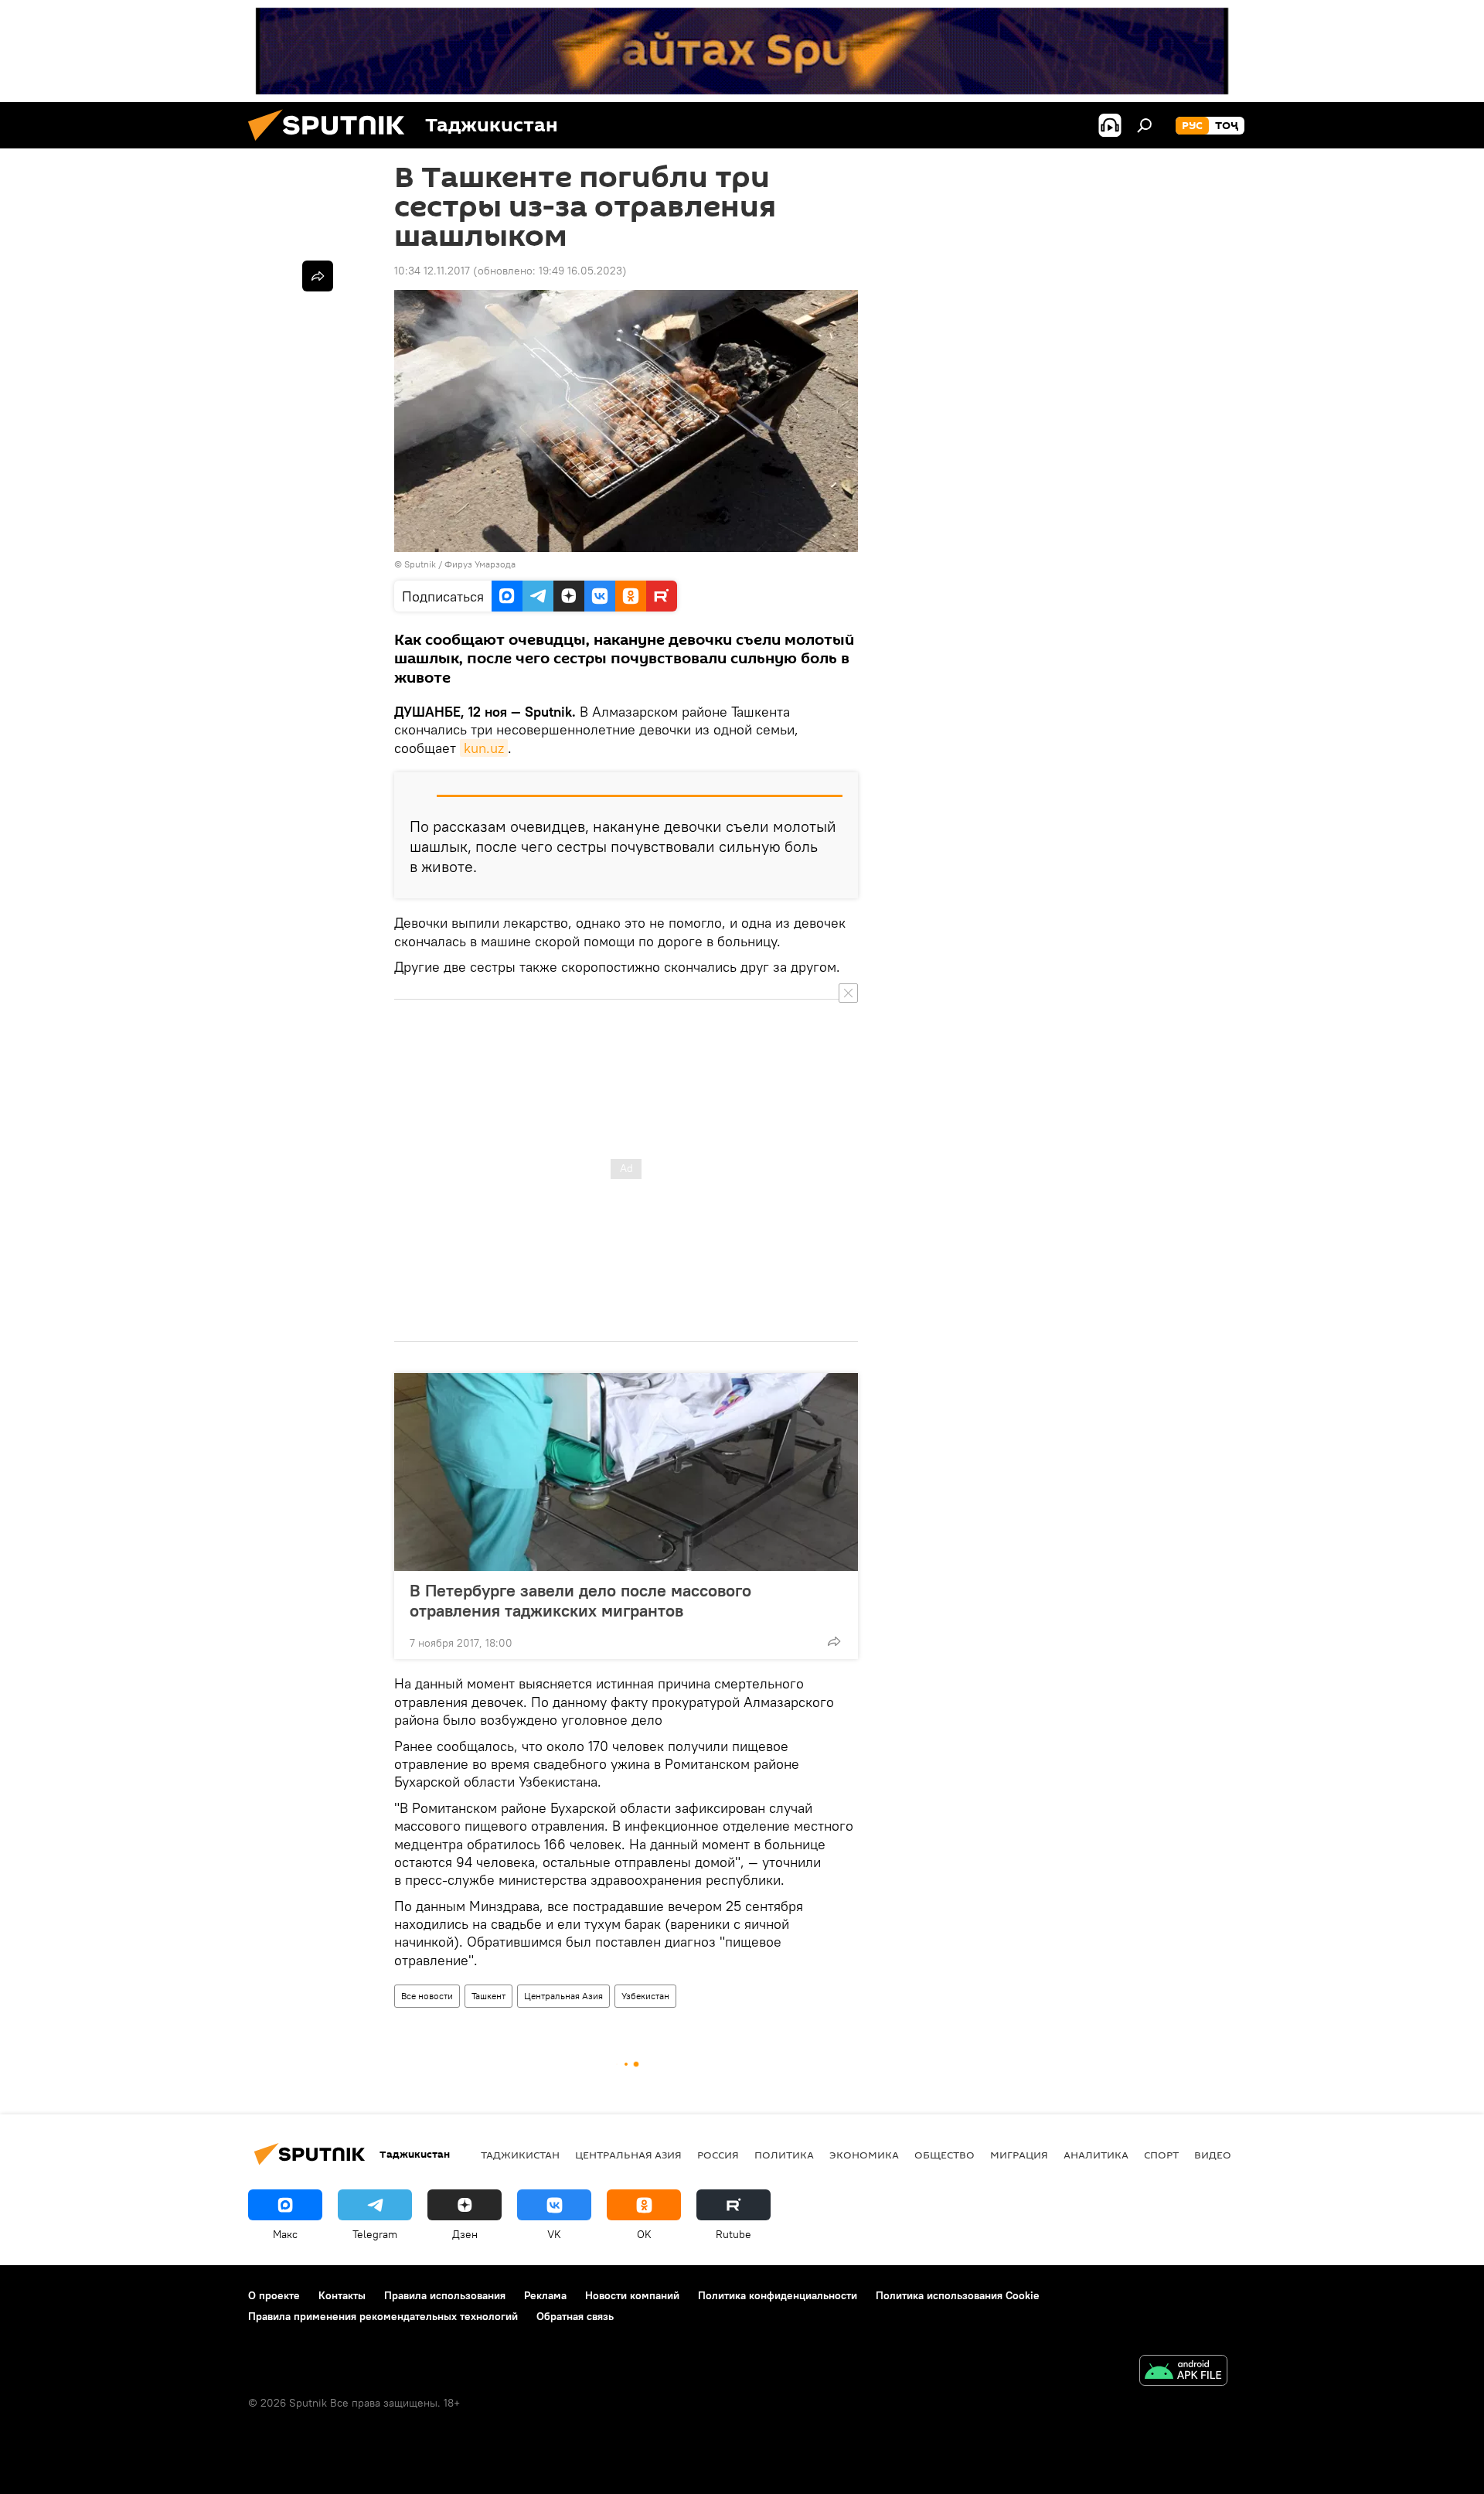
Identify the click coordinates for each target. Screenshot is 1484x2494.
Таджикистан (520, 2155)
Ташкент (488, 1996)
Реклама (545, 2295)
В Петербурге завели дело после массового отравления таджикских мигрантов (580, 1600)
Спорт (1161, 2155)
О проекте (274, 2295)
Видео (1213, 2155)
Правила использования (445, 2295)
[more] (834, 1641)
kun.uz (484, 748)
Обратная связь (575, 2316)
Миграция (1019, 2155)
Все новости (427, 1996)
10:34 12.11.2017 (432, 271)
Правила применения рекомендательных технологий (383, 2316)
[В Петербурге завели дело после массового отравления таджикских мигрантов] (626, 1472)
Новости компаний (632, 2295)
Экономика (864, 2155)
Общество (945, 2155)
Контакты (342, 2295)
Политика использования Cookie (958, 2295)
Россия (718, 2155)
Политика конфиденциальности (778, 2295)
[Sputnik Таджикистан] (332, 145)
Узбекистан (645, 1996)
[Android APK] (1183, 2372)
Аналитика (1096, 2155)
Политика (784, 2155)
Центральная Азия (563, 1996)
